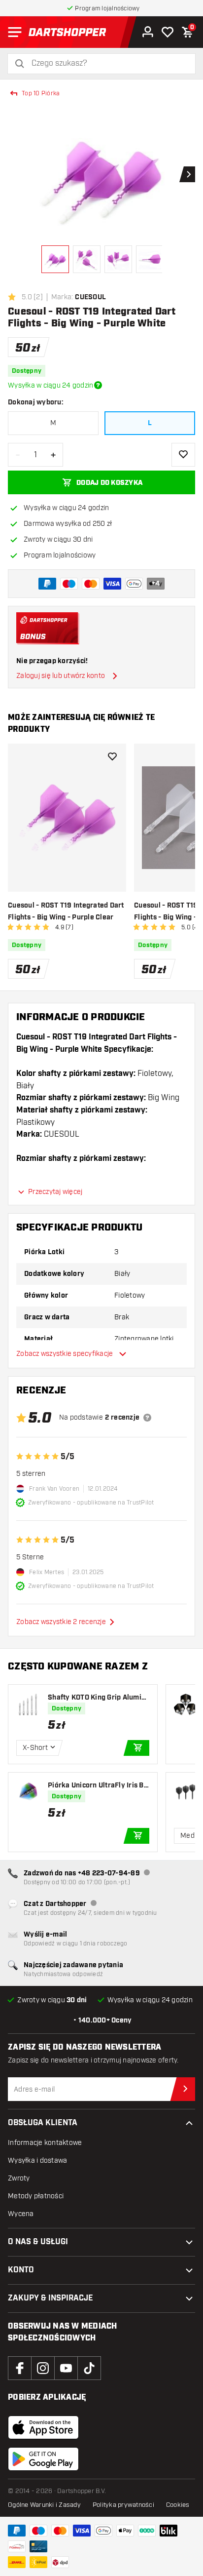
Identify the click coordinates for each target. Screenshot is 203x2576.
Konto (21, 2270)
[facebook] (20, 2368)
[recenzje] (147, 1418)
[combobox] (107, 63)
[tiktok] (89, 2368)
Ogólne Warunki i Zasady (44, 2505)
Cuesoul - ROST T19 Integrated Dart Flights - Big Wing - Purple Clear (66, 912)
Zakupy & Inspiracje (51, 2298)
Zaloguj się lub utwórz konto (61, 676)
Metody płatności (36, 2196)
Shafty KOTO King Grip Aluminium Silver (98, 1698)
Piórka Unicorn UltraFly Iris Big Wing (97, 1786)
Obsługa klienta (43, 2123)
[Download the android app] (43, 2459)
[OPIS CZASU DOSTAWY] (98, 385)
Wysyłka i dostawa (37, 2160)
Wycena (21, 2214)
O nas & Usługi (38, 2242)
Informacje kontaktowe (45, 2143)
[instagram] (43, 2368)
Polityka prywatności (123, 2505)
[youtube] (66, 2368)
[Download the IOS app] (43, 2427)
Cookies (178, 2505)
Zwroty (19, 2178)
